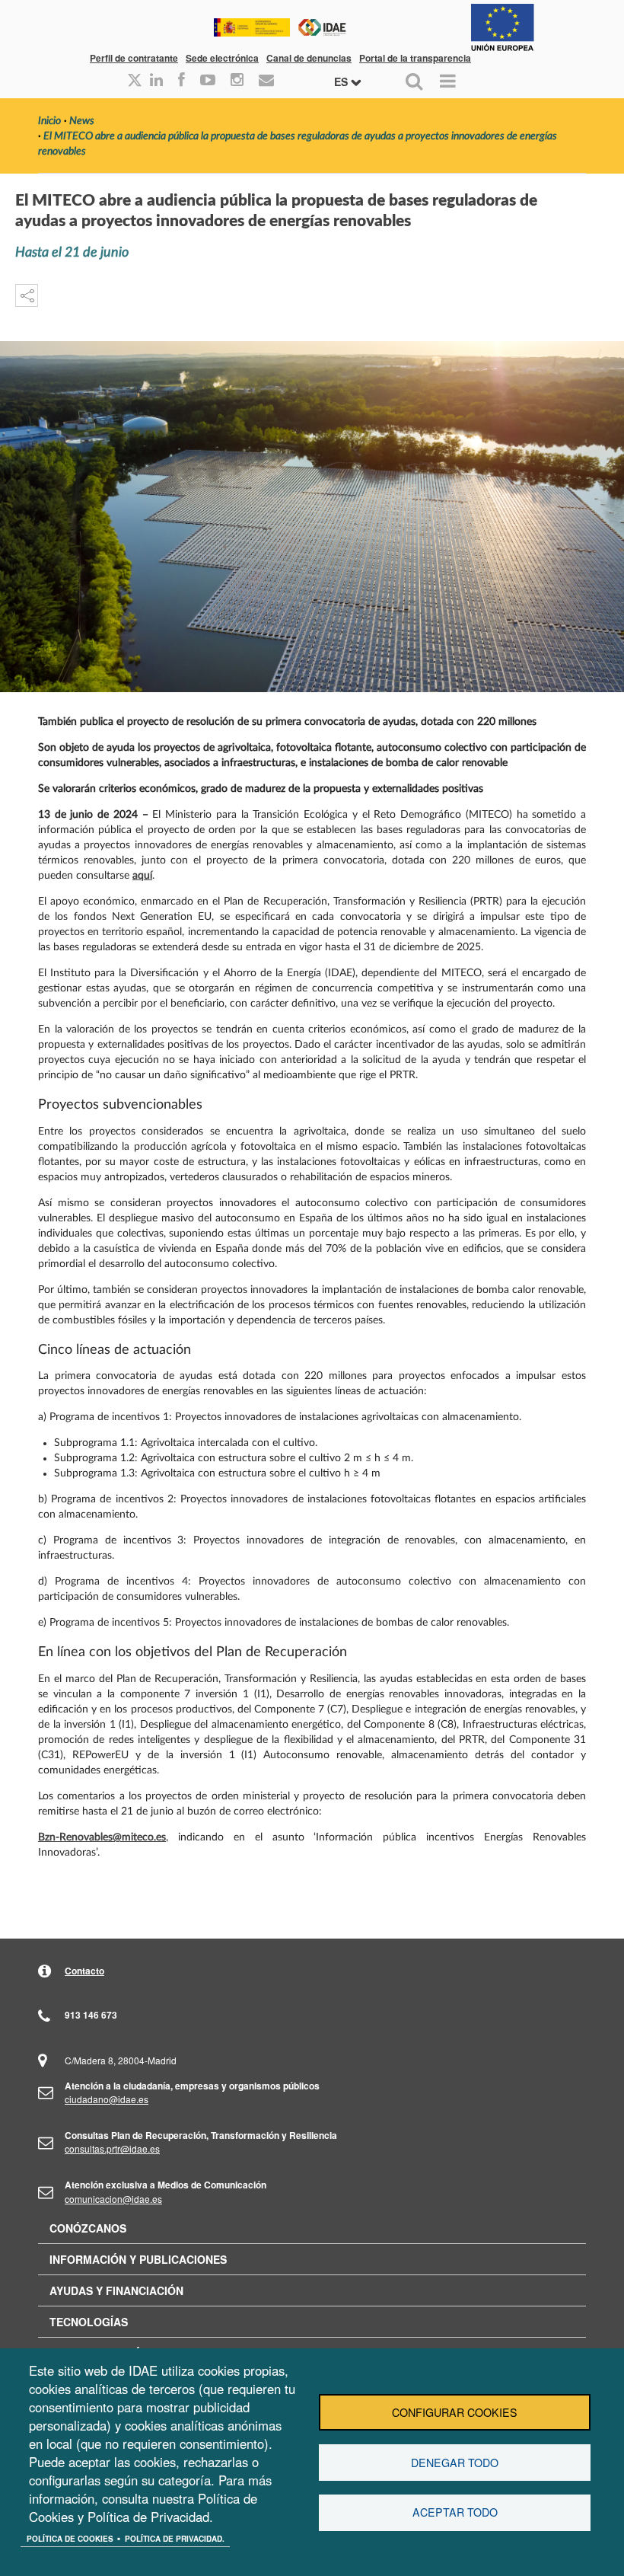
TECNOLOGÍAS (89, 2322)
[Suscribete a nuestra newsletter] (266, 81)
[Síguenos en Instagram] (237, 81)
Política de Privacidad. (175, 2539)
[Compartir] (27, 295)
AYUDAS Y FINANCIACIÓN (116, 2290)
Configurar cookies (455, 2412)
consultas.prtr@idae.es (112, 2148)
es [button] (342, 81)
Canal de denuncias (309, 58)
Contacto (84, 1971)
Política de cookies (70, 2539)
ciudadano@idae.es (107, 2099)
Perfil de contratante (134, 58)
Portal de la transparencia (415, 58)
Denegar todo (455, 2463)
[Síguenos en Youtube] (208, 81)
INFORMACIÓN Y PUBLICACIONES (138, 2259)
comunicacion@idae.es (113, 2199)
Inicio (49, 121)
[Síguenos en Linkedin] (156, 81)
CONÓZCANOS (88, 2228)
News (82, 121)
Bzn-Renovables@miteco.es (102, 1837)
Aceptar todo (455, 2512)
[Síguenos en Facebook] (181, 81)
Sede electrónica (222, 58)
